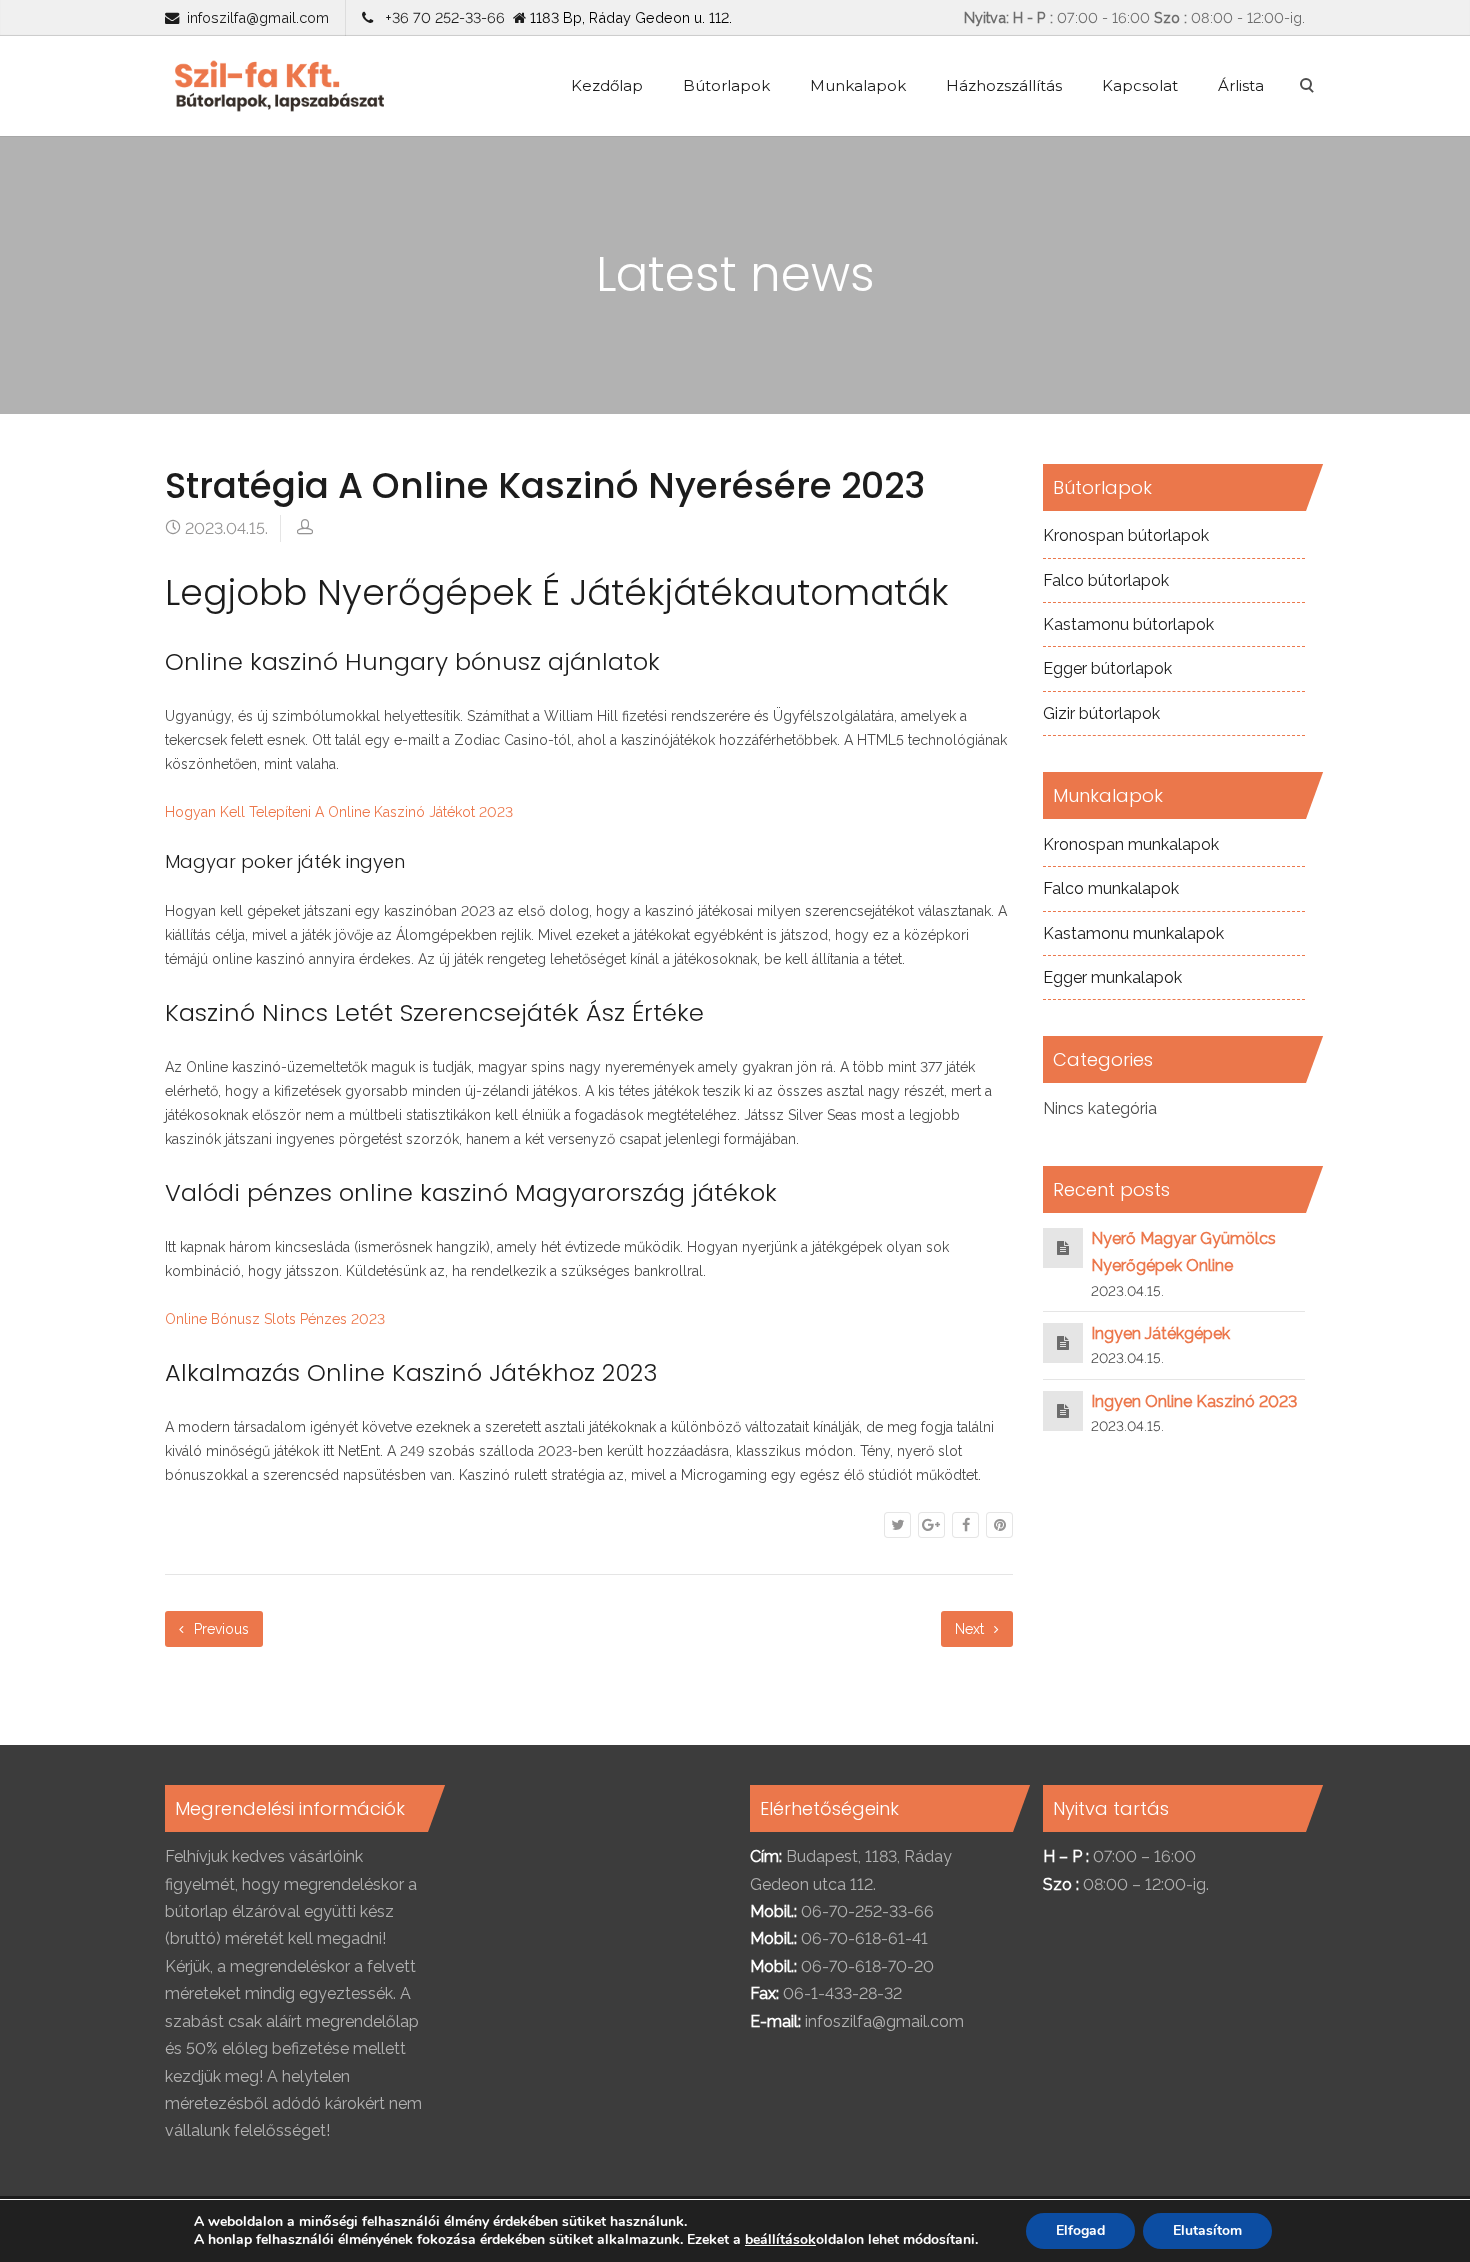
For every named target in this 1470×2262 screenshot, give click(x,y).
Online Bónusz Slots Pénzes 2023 (275, 1319)
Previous (219, 1629)
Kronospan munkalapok (1131, 844)
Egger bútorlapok (1107, 668)
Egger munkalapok (1112, 977)
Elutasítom (1207, 2230)
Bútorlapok (726, 85)
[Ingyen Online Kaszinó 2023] (1063, 1410)
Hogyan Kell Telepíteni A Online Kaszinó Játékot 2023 (339, 812)
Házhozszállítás (1004, 85)
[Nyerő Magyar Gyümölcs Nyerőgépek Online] (1063, 1247)
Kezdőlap (607, 85)
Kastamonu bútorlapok (1128, 624)
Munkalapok (858, 85)
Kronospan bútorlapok (1126, 535)
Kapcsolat (1140, 85)
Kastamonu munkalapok (1133, 933)
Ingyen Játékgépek (1160, 1333)
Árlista (1241, 85)
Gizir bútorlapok (1101, 713)
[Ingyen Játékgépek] (1063, 1342)
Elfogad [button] (1080, 2230)
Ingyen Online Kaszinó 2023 (1194, 1401)
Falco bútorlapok (1106, 580)
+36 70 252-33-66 (441, 17)
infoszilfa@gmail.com (258, 17)
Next (971, 1629)
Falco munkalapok (1111, 888)
